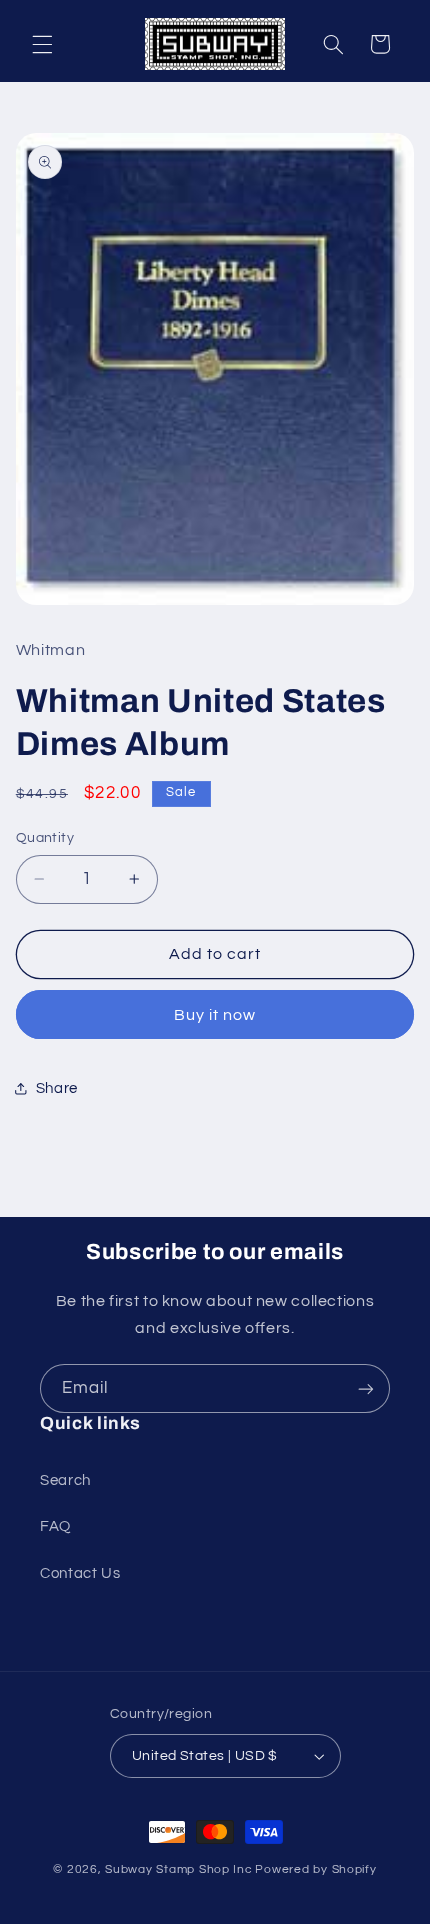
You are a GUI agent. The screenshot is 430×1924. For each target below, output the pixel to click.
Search (65, 1480)
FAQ (55, 1526)
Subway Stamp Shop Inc (178, 1869)
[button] (42, 44)
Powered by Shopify (315, 1869)
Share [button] (57, 1088)
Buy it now (215, 1015)
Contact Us (80, 1573)
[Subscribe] (366, 1388)
